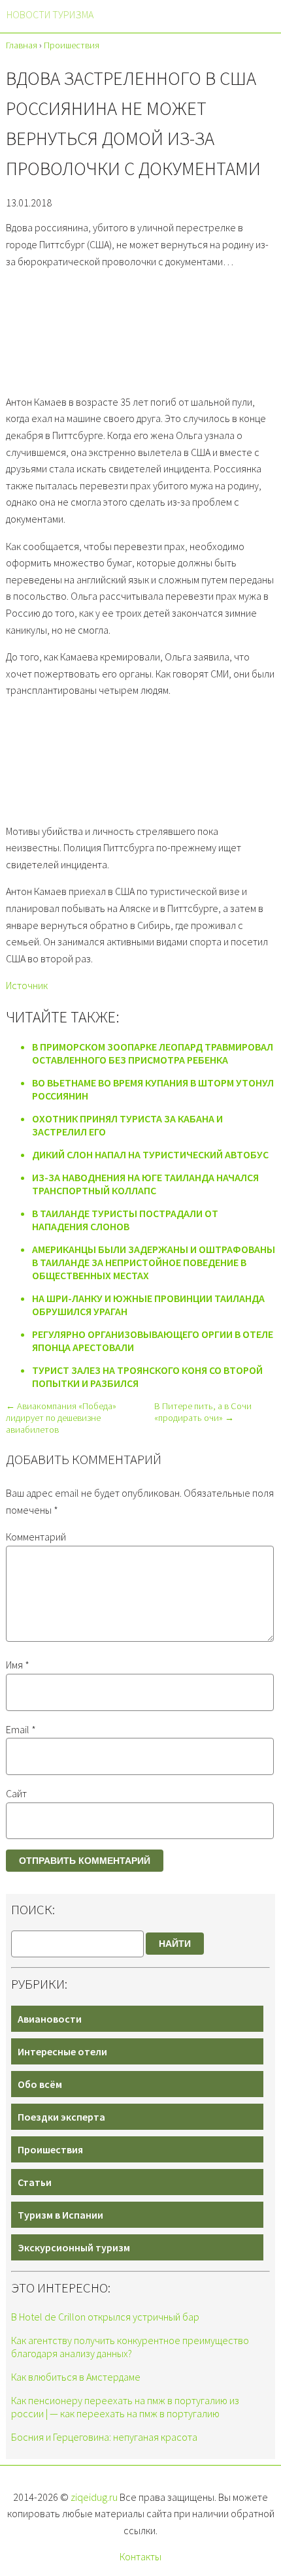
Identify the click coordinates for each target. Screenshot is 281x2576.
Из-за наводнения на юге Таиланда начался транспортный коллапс (145, 1184)
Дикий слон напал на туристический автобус (150, 1154)
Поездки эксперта (61, 2117)
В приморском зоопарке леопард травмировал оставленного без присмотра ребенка (153, 1053)
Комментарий (36, 1537)
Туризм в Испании (60, 2215)
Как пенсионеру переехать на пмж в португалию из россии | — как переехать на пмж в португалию (125, 2407)
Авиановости (50, 2019)
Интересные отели (62, 2051)
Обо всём (40, 2084)
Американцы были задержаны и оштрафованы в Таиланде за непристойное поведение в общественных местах (154, 1262)
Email (21, 1729)
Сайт (16, 1793)
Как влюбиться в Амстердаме (76, 2377)
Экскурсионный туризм (74, 2247)
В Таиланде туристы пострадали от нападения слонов (125, 1220)
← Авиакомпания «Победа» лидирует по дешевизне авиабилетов (61, 1418)
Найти (175, 1944)
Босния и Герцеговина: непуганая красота (104, 2437)
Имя (18, 1665)
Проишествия (50, 2149)
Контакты (140, 2556)
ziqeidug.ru (94, 2497)
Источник (27, 985)
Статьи (35, 2182)
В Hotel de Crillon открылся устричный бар (105, 2317)
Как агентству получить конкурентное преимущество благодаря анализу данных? (130, 2347)
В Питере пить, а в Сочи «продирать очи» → (203, 1412)
